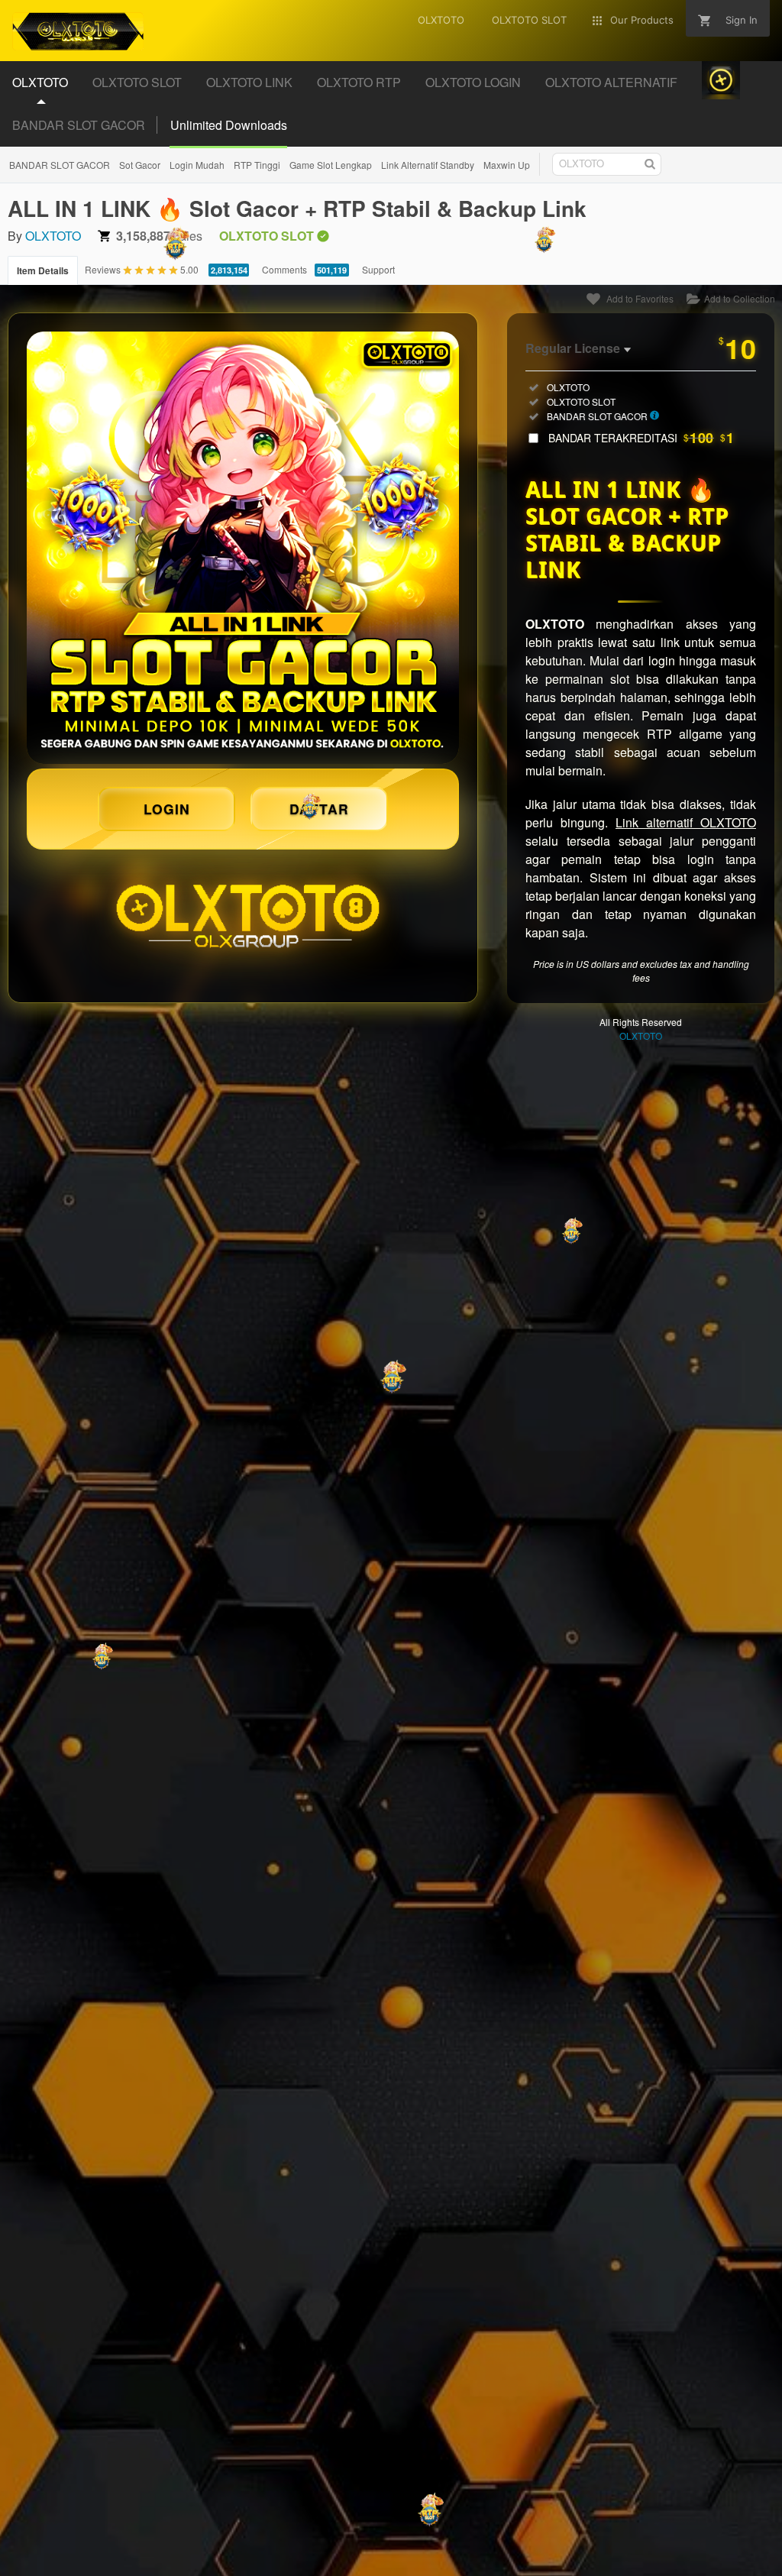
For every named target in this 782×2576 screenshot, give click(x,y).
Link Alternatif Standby (428, 165)
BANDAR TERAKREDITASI (641, 438)
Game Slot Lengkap (331, 165)
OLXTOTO (53, 236)
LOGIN (167, 809)
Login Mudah (197, 165)
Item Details (43, 270)
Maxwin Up (507, 165)
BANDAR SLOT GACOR (79, 125)
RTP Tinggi (257, 165)
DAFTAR (319, 809)
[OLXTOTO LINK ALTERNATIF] (243, 548)
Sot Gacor (140, 165)
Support (378, 269)
